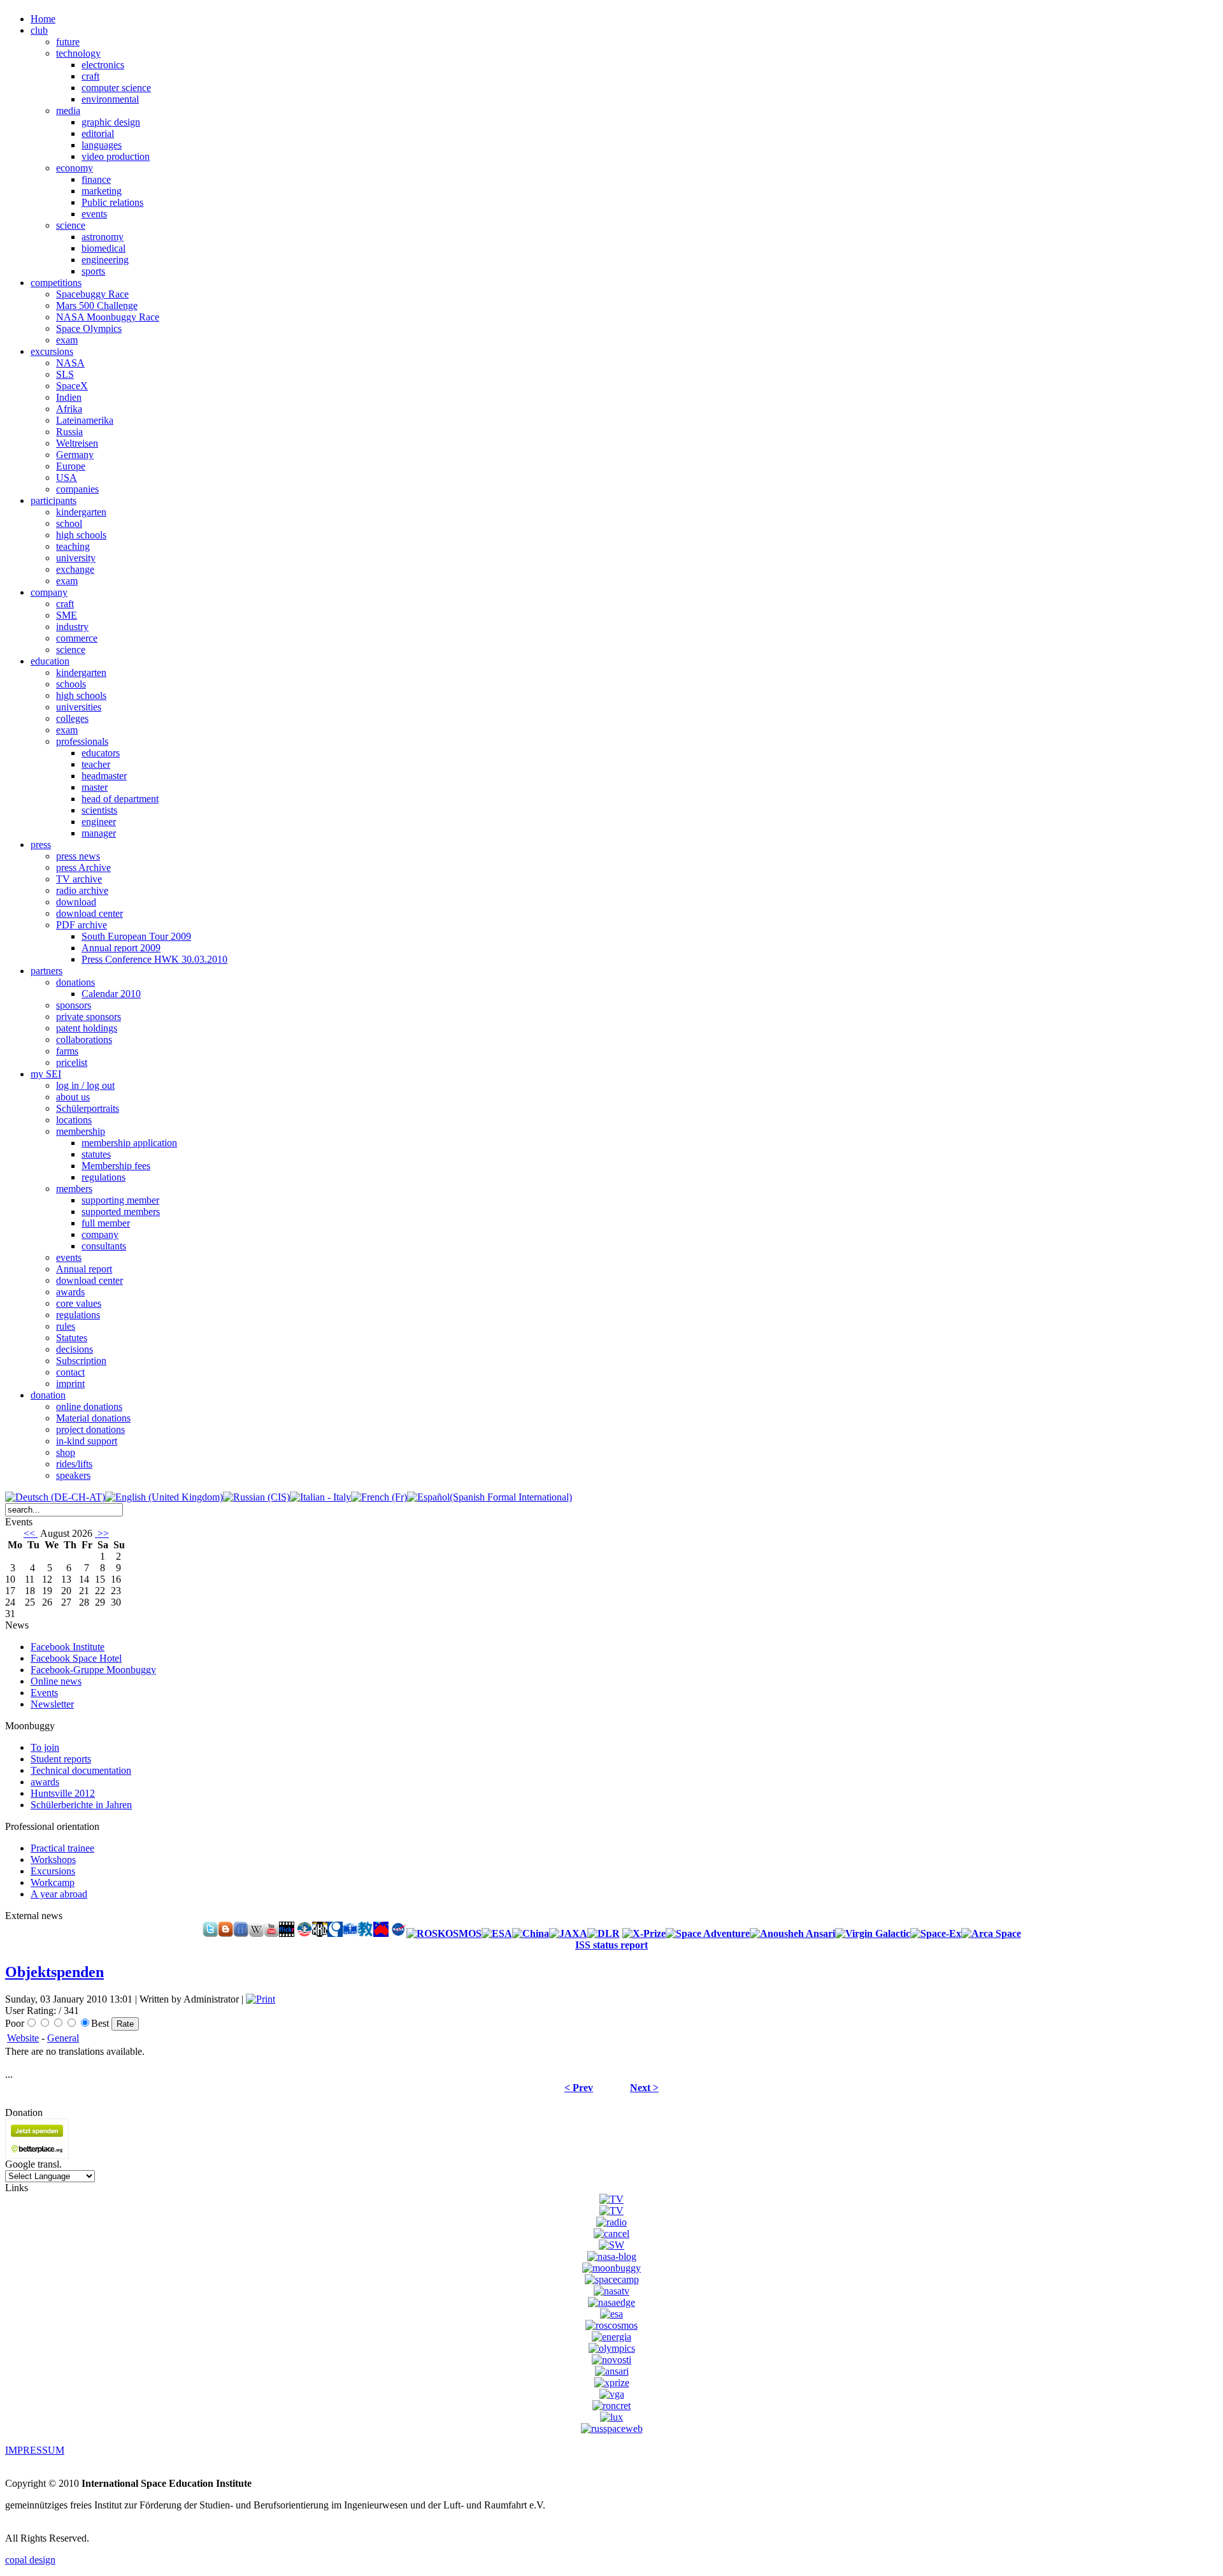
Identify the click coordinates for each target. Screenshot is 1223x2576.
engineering (105, 260)
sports (93, 271)
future (68, 42)
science (71, 225)
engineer (99, 822)
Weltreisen (77, 443)
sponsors (74, 1005)
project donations (90, 1429)
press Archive (83, 867)
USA (67, 478)
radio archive (82, 890)
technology (78, 53)
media (68, 111)
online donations (89, 1407)
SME (67, 615)
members (74, 1189)
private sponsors (89, 1017)
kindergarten (81, 512)
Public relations (112, 202)
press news (78, 856)
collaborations (84, 1040)
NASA (70, 363)
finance (96, 179)
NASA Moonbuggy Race (108, 317)
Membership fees (116, 1166)
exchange (75, 569)
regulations (104, 1177)
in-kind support (87, 1441)
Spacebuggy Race (92, 294)
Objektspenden (54, 1972)
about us (73, 1097)
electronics (103, 65)
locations (74, 1120)
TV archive (79, 879)
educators (101, 753)
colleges (72, 718)
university (76, 558)
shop (66, 1452)
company (100, 1234)
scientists (99, 810)
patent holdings (87, 1028)
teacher (96, 764)
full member (106, 1223)
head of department (120, 799)
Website (23, 2038)
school (69, 523)
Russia (69, 432)
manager (99, 833)
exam (67, 340)
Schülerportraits (88, 1108)
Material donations (93, 1418)
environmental (110, 99)
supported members (121, 1212)
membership (81, 1131)
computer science (116, 88)
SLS (65, 374)
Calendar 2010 (111, 994)
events (94, 214)
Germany (75, 455)
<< (31, 1533)
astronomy (103, 237)
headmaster (104, 776)
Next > (644, 2088)
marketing (102, 191)
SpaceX (72, 386)
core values (79, 1303)
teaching (73, 546)
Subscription (81, 1361)
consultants (104, 1246)
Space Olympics (89, 328)
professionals (82, 741)
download (76, 902)
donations (75, 982)
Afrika (69, 409)
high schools (81, 535)
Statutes (72, 1338)
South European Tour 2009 (136, 936)
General (63, 2038)
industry (72, 627)
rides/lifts (74, 1464)
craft (90, 76)
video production (116, 156)
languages (102, 145)
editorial (98, 133)
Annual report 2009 (121, 948)
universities (79, 707)
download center (89, 913)
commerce (77, 638)
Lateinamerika (85, 420)
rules (66, 1326)
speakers (73, 1475)
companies (77, 489)
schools (71, 684)
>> (102, 1533)
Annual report (84, 1269)
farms (67, 1051)
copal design (30, 2560)
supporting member (120, 1200)
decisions (75, 1349)
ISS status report (611, 1945)
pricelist (72, 1062)
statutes (96, 1154)
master (95, 787)
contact (70, 1372)
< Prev (579, 2088)
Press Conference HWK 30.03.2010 (154, 959)
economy (75, 168)
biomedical (104, 248)
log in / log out (85, 1085)
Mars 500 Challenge (97, 306)
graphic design (111, 122)
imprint (70, 1384)
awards (70, 1292)
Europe (71, 466)
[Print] (261, 1999)
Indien (69, 397)
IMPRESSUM (35, 2450)
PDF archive (82, 925)
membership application (129, 1143)
